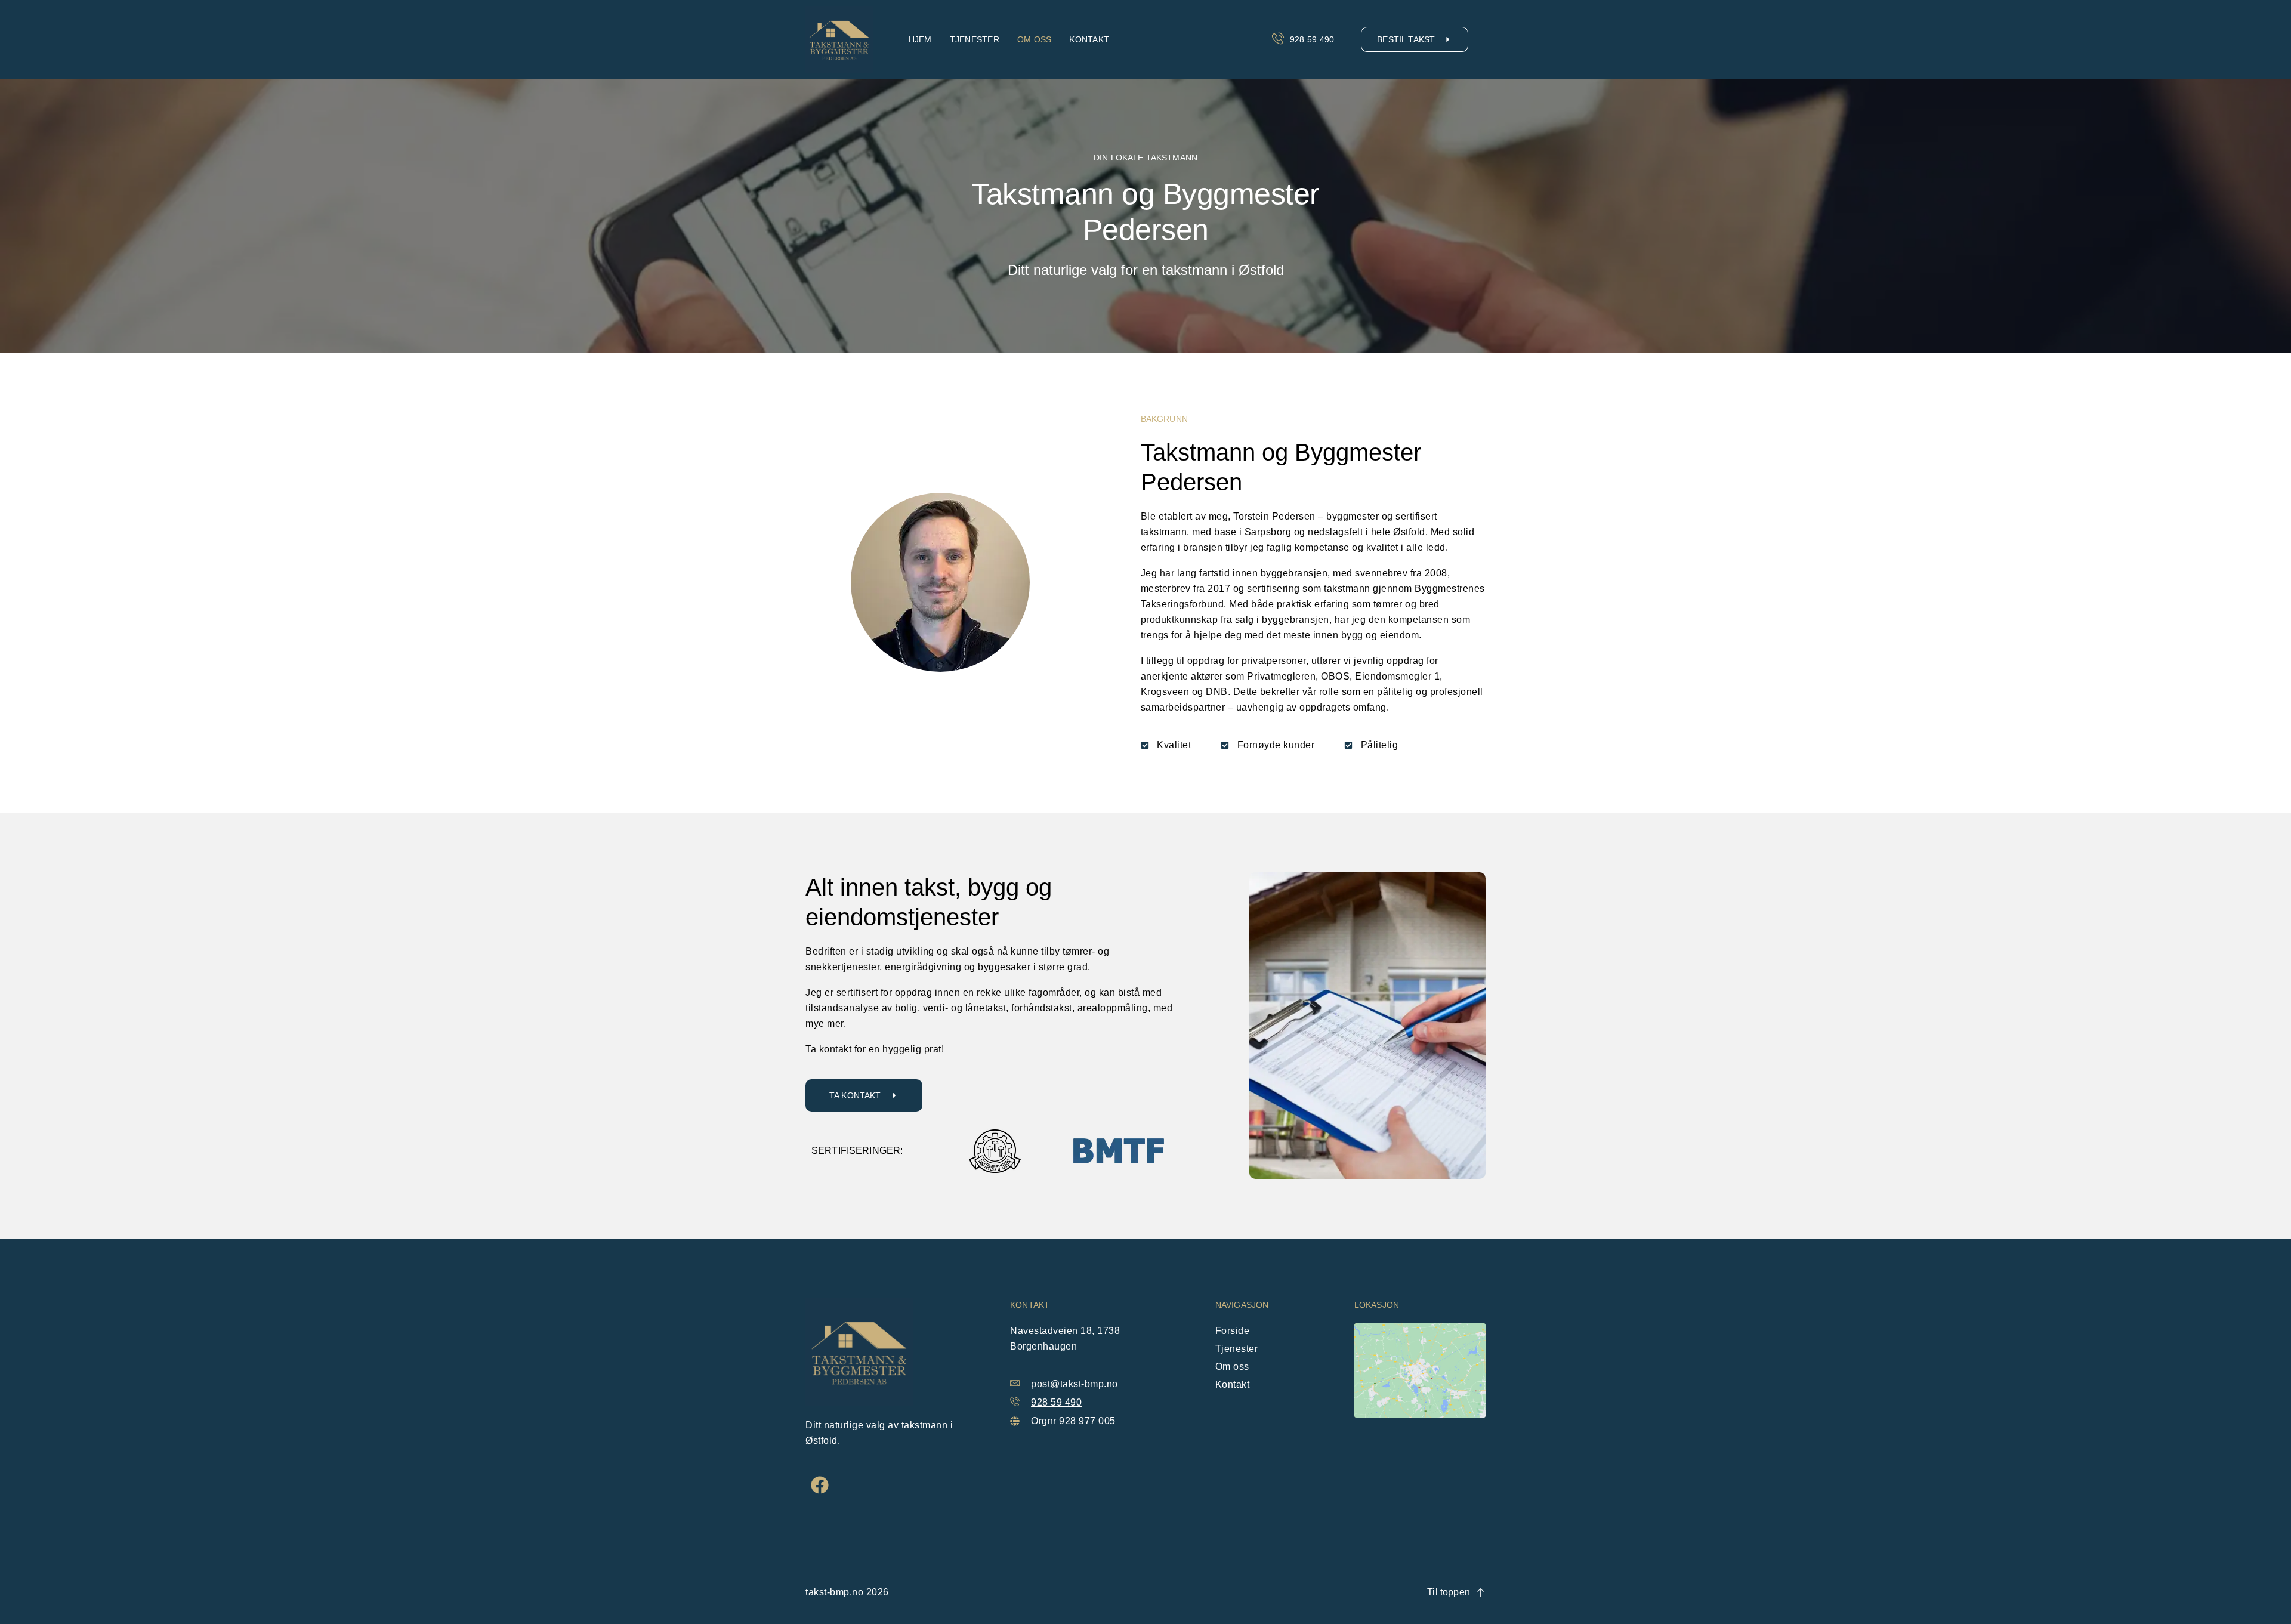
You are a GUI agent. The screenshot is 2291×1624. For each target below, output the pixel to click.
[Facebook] (820, 1485)
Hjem (920, 39)
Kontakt (1089, 39)
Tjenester (975, 39)
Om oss (1035, 39)
